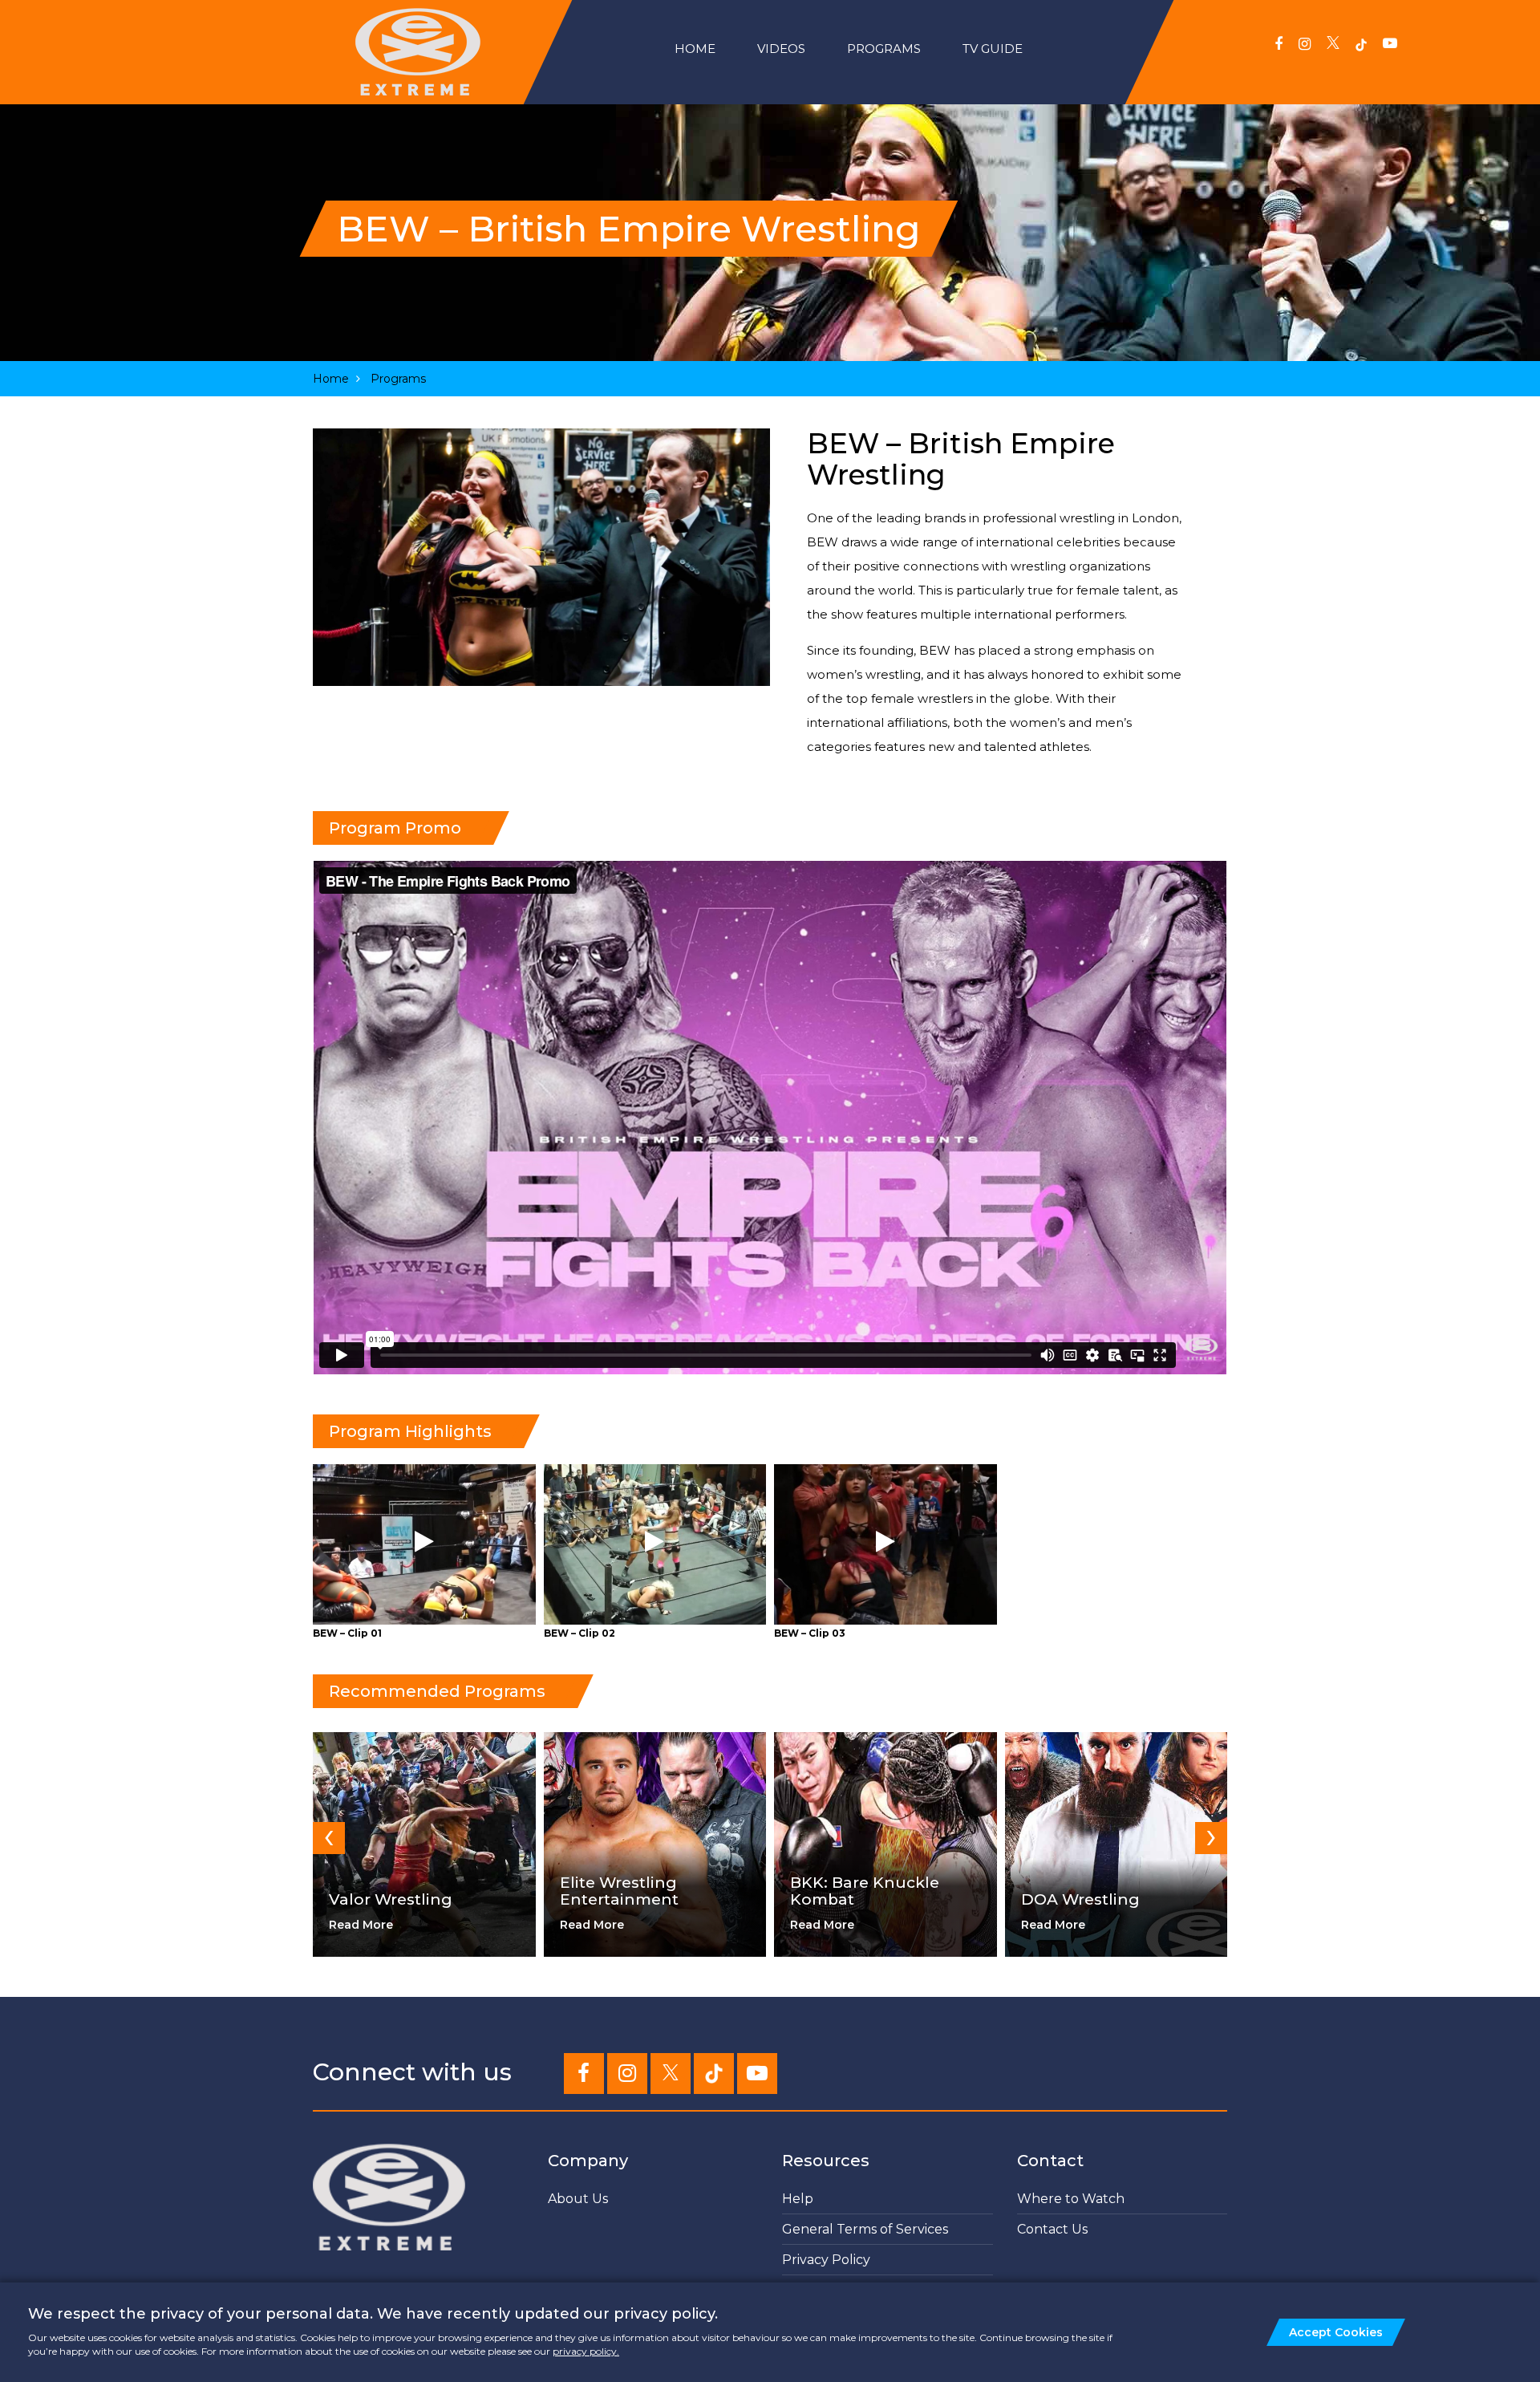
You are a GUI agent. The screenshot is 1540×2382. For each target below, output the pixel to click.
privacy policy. (586, 2351)
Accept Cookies (1336, 2332)
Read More (361, 1925)
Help (798, 2199)
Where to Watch (1071, 2199)
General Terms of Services (865, 2229)
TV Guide (993, 49)
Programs (884, 49)
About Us (578, 2199)
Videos (781, 49)
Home (695, 49)
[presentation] (329, 1838)
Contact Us (1052, 2229)
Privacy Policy (826, 2260)
